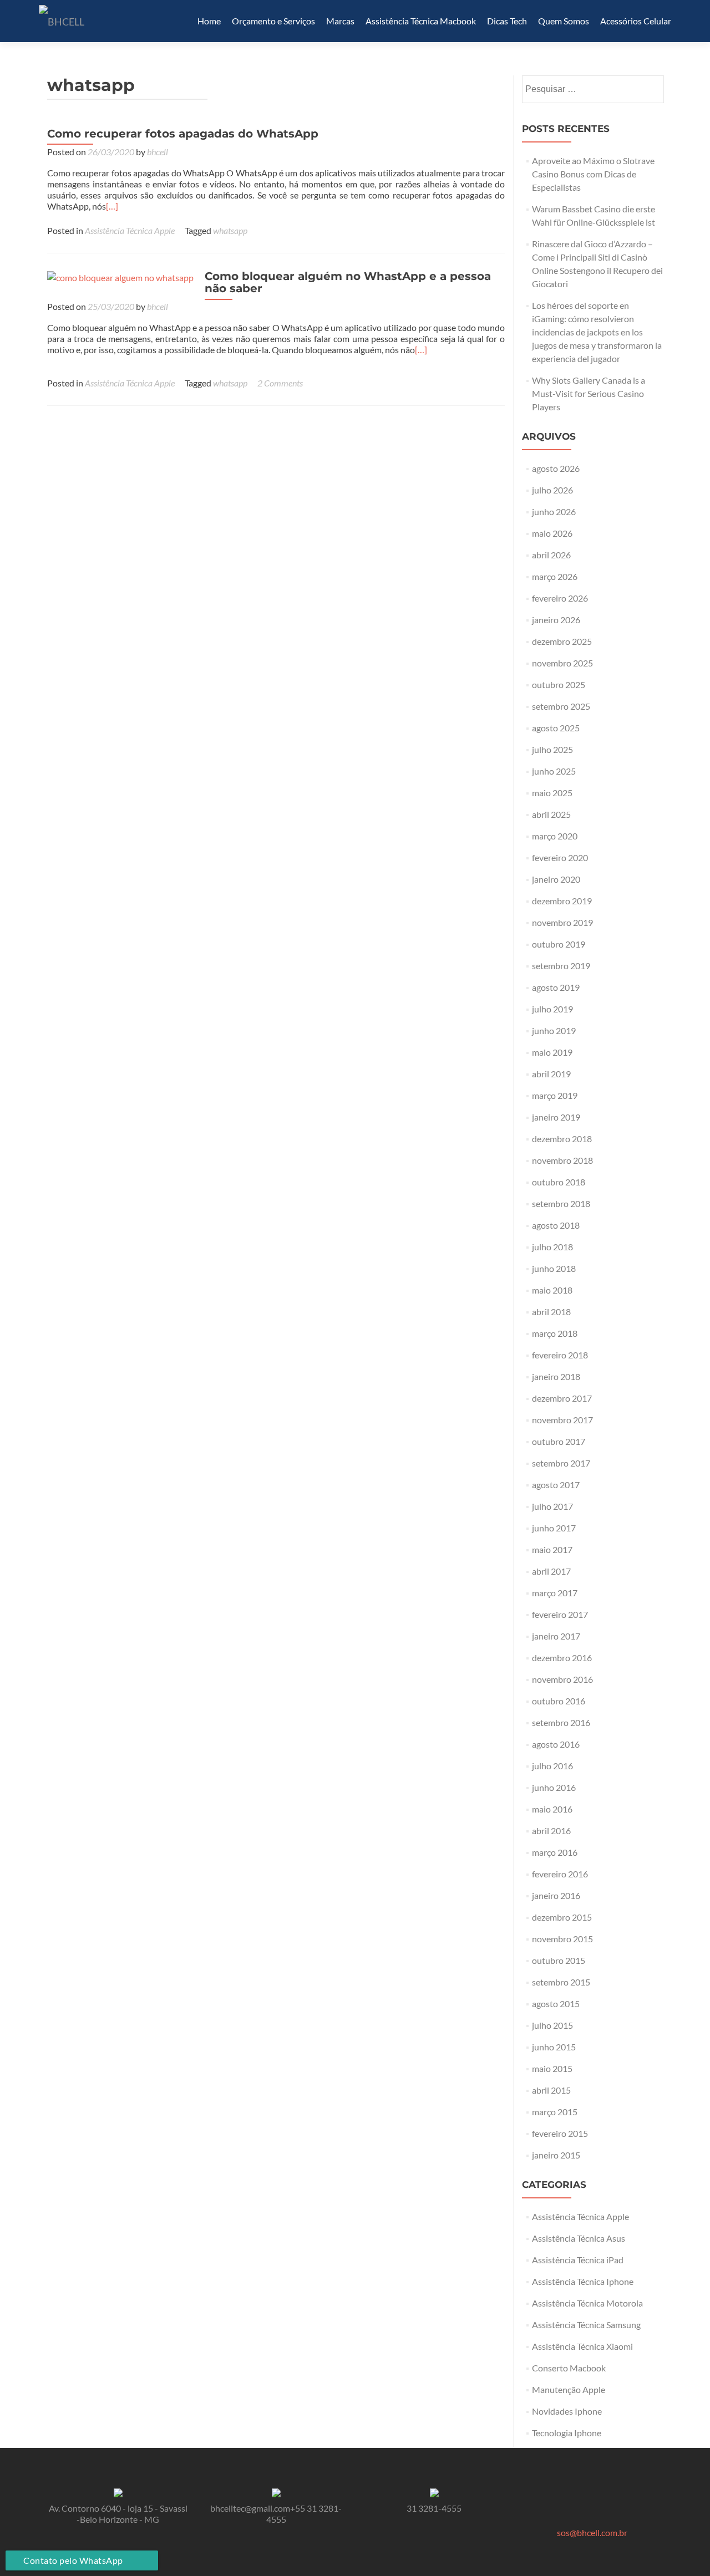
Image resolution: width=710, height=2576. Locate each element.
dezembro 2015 (562, 1917)
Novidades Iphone (567, 2411)
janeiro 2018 (556, 1376)
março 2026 (555, 576)
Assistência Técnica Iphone (583, 2281)
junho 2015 (554, 2047)
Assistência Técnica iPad (578, 2260)
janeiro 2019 (556, 1117)
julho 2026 (552, 490)
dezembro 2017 (562, 1398)
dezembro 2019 (562, 901)
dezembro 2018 (562, 1139)
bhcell (158, 152)
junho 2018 (554, 1268)
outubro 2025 (559, 684)
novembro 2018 (562, 1160)
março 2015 (555, 2112)
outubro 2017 (559, 1441)
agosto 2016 (556, 1744)
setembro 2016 (561, 1722)
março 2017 (555, 1593)
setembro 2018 (561, 1203)
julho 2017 (552, 1506)
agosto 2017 (556, 1485)
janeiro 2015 (556, 2155)
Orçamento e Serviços (273, 21)
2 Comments (280, 383)
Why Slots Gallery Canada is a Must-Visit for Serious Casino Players (589, 393)
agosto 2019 (556, 987)
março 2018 (555, 1333)
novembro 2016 (562, 1679)
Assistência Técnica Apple (130, 230)
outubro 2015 (559, 1960)
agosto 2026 (556, 468)
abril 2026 (551, 555)
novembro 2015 (562, 1939)
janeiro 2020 (556, 879)
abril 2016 (551, 1831)
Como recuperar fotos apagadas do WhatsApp (183, 134)
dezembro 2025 (562, 641)
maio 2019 (552, 1052)
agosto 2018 (556, 1225)
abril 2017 (551, 1571)
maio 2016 (552, 1809)
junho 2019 (554, 1030)
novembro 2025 (562, 663)
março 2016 (555, 1852)
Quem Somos (564, 21)
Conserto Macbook (569, 2368)
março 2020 (555, 836)
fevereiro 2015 (560, 2133)
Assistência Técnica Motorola (587, 2303)
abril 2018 (551, 1312)
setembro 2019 (561, 966)
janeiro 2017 (556, 1636)
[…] (112, 206)
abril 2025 (551, 814)
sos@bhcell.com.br (592, 2532)
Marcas (340, 21)
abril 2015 (551, 2090)
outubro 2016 (559, 1701)
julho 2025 (552, 749)
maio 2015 (552, 2068)
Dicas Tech (507, 21)
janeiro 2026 (556, 620)
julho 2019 (552, 1009)
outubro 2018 (559, 1182)
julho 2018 (552, 1247)
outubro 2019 (559, 944)
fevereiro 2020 (560, 857)
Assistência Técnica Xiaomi (582, 2346)
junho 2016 (554, 1787)
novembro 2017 (562, 1420)
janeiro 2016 (556, 1895)
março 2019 (555, 1095)
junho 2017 (554, 1528)
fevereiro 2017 (560, 1614)
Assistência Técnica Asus (579, 2238)
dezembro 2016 (562, 1658)
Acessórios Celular (636, 21)
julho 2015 (552, 2025)
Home (209, 21)
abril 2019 (551, 1074)
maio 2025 (552, 793)
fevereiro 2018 (560, 1355)
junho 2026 (554, 511)
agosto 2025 (556, 728)
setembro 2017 (561, 1463)
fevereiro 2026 (560, 598)
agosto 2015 (556, 2004)
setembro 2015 (561, 1982)
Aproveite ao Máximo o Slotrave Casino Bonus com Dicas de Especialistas (593, 174)
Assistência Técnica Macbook (421, 21)
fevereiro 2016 (560, 1874)
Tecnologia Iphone (567, 2433)
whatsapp (230, 230)
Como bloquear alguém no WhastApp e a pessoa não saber (348, 282)
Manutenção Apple (569, 2389)
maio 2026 (552, 533)
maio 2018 (552, 1290)
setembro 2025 (561, 706)
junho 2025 (554, 771)
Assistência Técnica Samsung (586, 2325)
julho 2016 (552, 1766)
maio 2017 (552, 1549)
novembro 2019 (562, 922)
